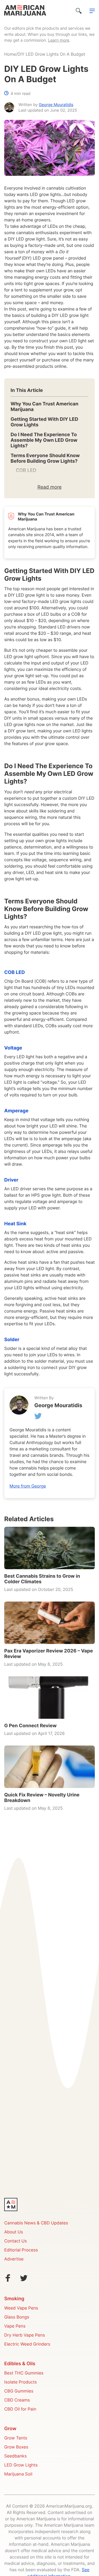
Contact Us (16, 2241)
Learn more (59, 41)
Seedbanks (15, 2456)
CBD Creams (17, 2400)
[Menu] (92, 11)
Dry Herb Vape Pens (25, 2336)
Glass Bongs (17, 2317)
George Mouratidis (56, 105)
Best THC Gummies (24, 2373)
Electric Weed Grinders (27, 2345)
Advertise (14, 2259)
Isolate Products (20, 2382)
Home (10, 55)
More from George (28, 1486)
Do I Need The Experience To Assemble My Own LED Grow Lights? (44, 440)
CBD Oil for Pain (20, 2409)
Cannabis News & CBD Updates (36, 2223)
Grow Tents (16, 2438)
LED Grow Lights (21, 2465)
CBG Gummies (19, 2391)
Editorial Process (21, 2250)
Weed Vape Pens (21, 2308)
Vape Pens (15, 2326)
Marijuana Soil (18, 2474)
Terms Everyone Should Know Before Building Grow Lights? (45, 458)
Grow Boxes (16, 2447)
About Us (14, 2232)
